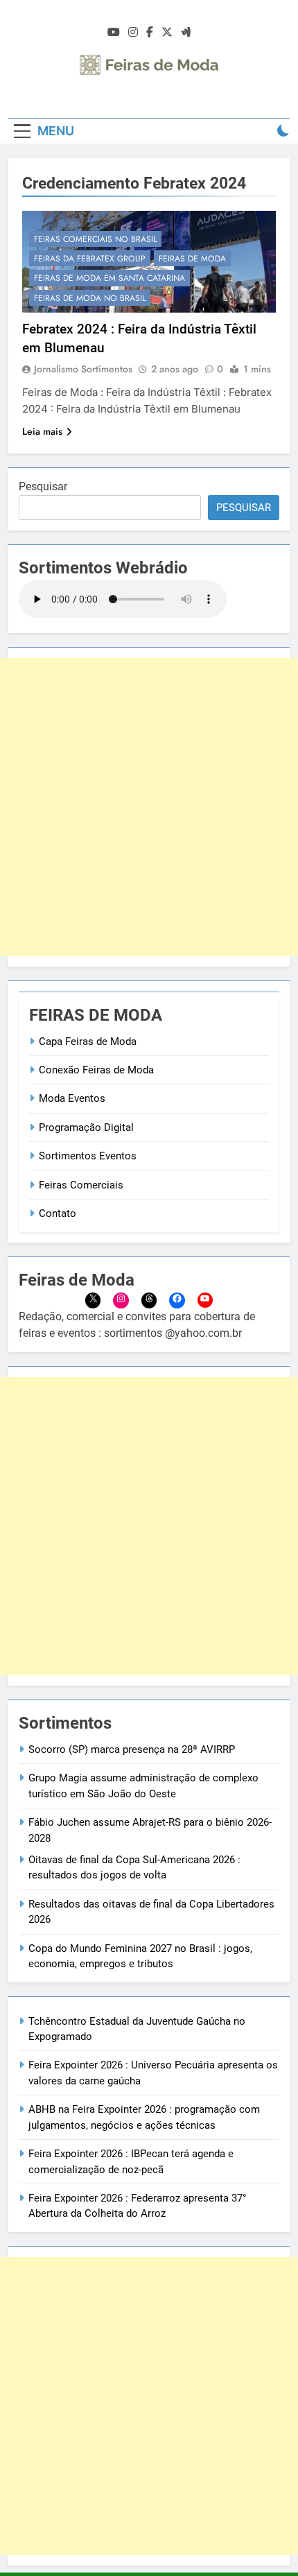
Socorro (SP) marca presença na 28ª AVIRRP (132, 1749)
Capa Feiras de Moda (88, 1041)
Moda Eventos (72, 1098)
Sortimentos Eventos (88, 1156)
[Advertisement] (149, 807)
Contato (58, 1213)
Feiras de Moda (192, 259)
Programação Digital (86, 1127)
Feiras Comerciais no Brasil (95, 239)
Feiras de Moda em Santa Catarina (109, 278)
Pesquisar (43, 486)
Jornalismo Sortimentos (83, 369)
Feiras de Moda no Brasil (90, 298)
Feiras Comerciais (81, 1185)
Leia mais (42, 431)
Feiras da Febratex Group (90, 259)
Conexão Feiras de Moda (96, 1070)
